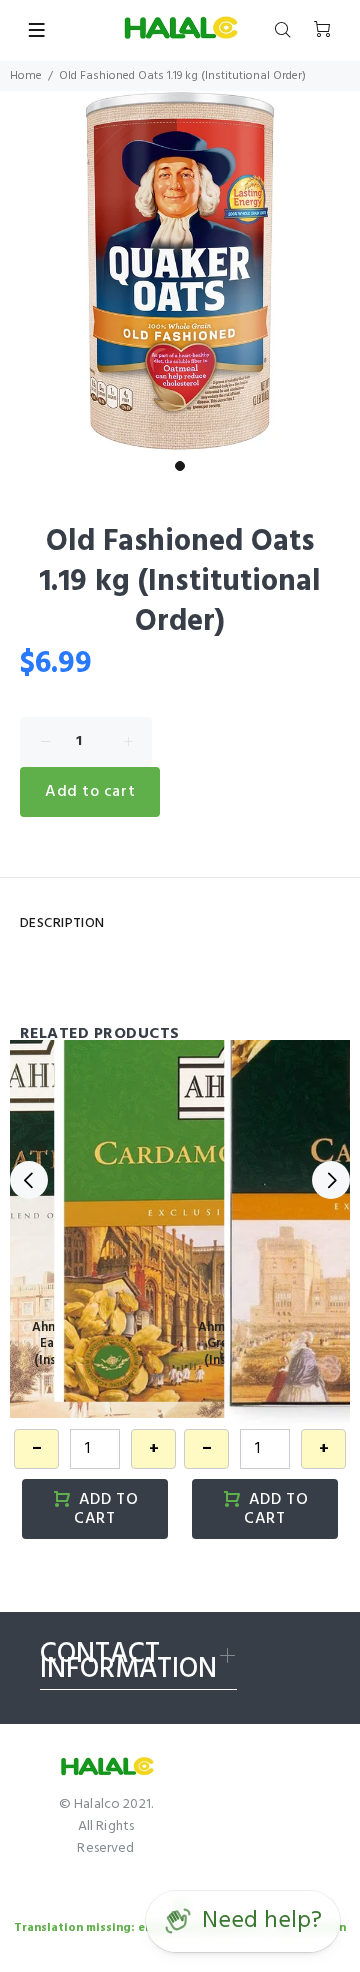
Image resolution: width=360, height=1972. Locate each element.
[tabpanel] (180, 271)
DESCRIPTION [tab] (62, 923)
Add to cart (90, 792)
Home (26, 76)
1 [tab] (180, 466)
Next (331, 1180)
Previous (29, 1180)
